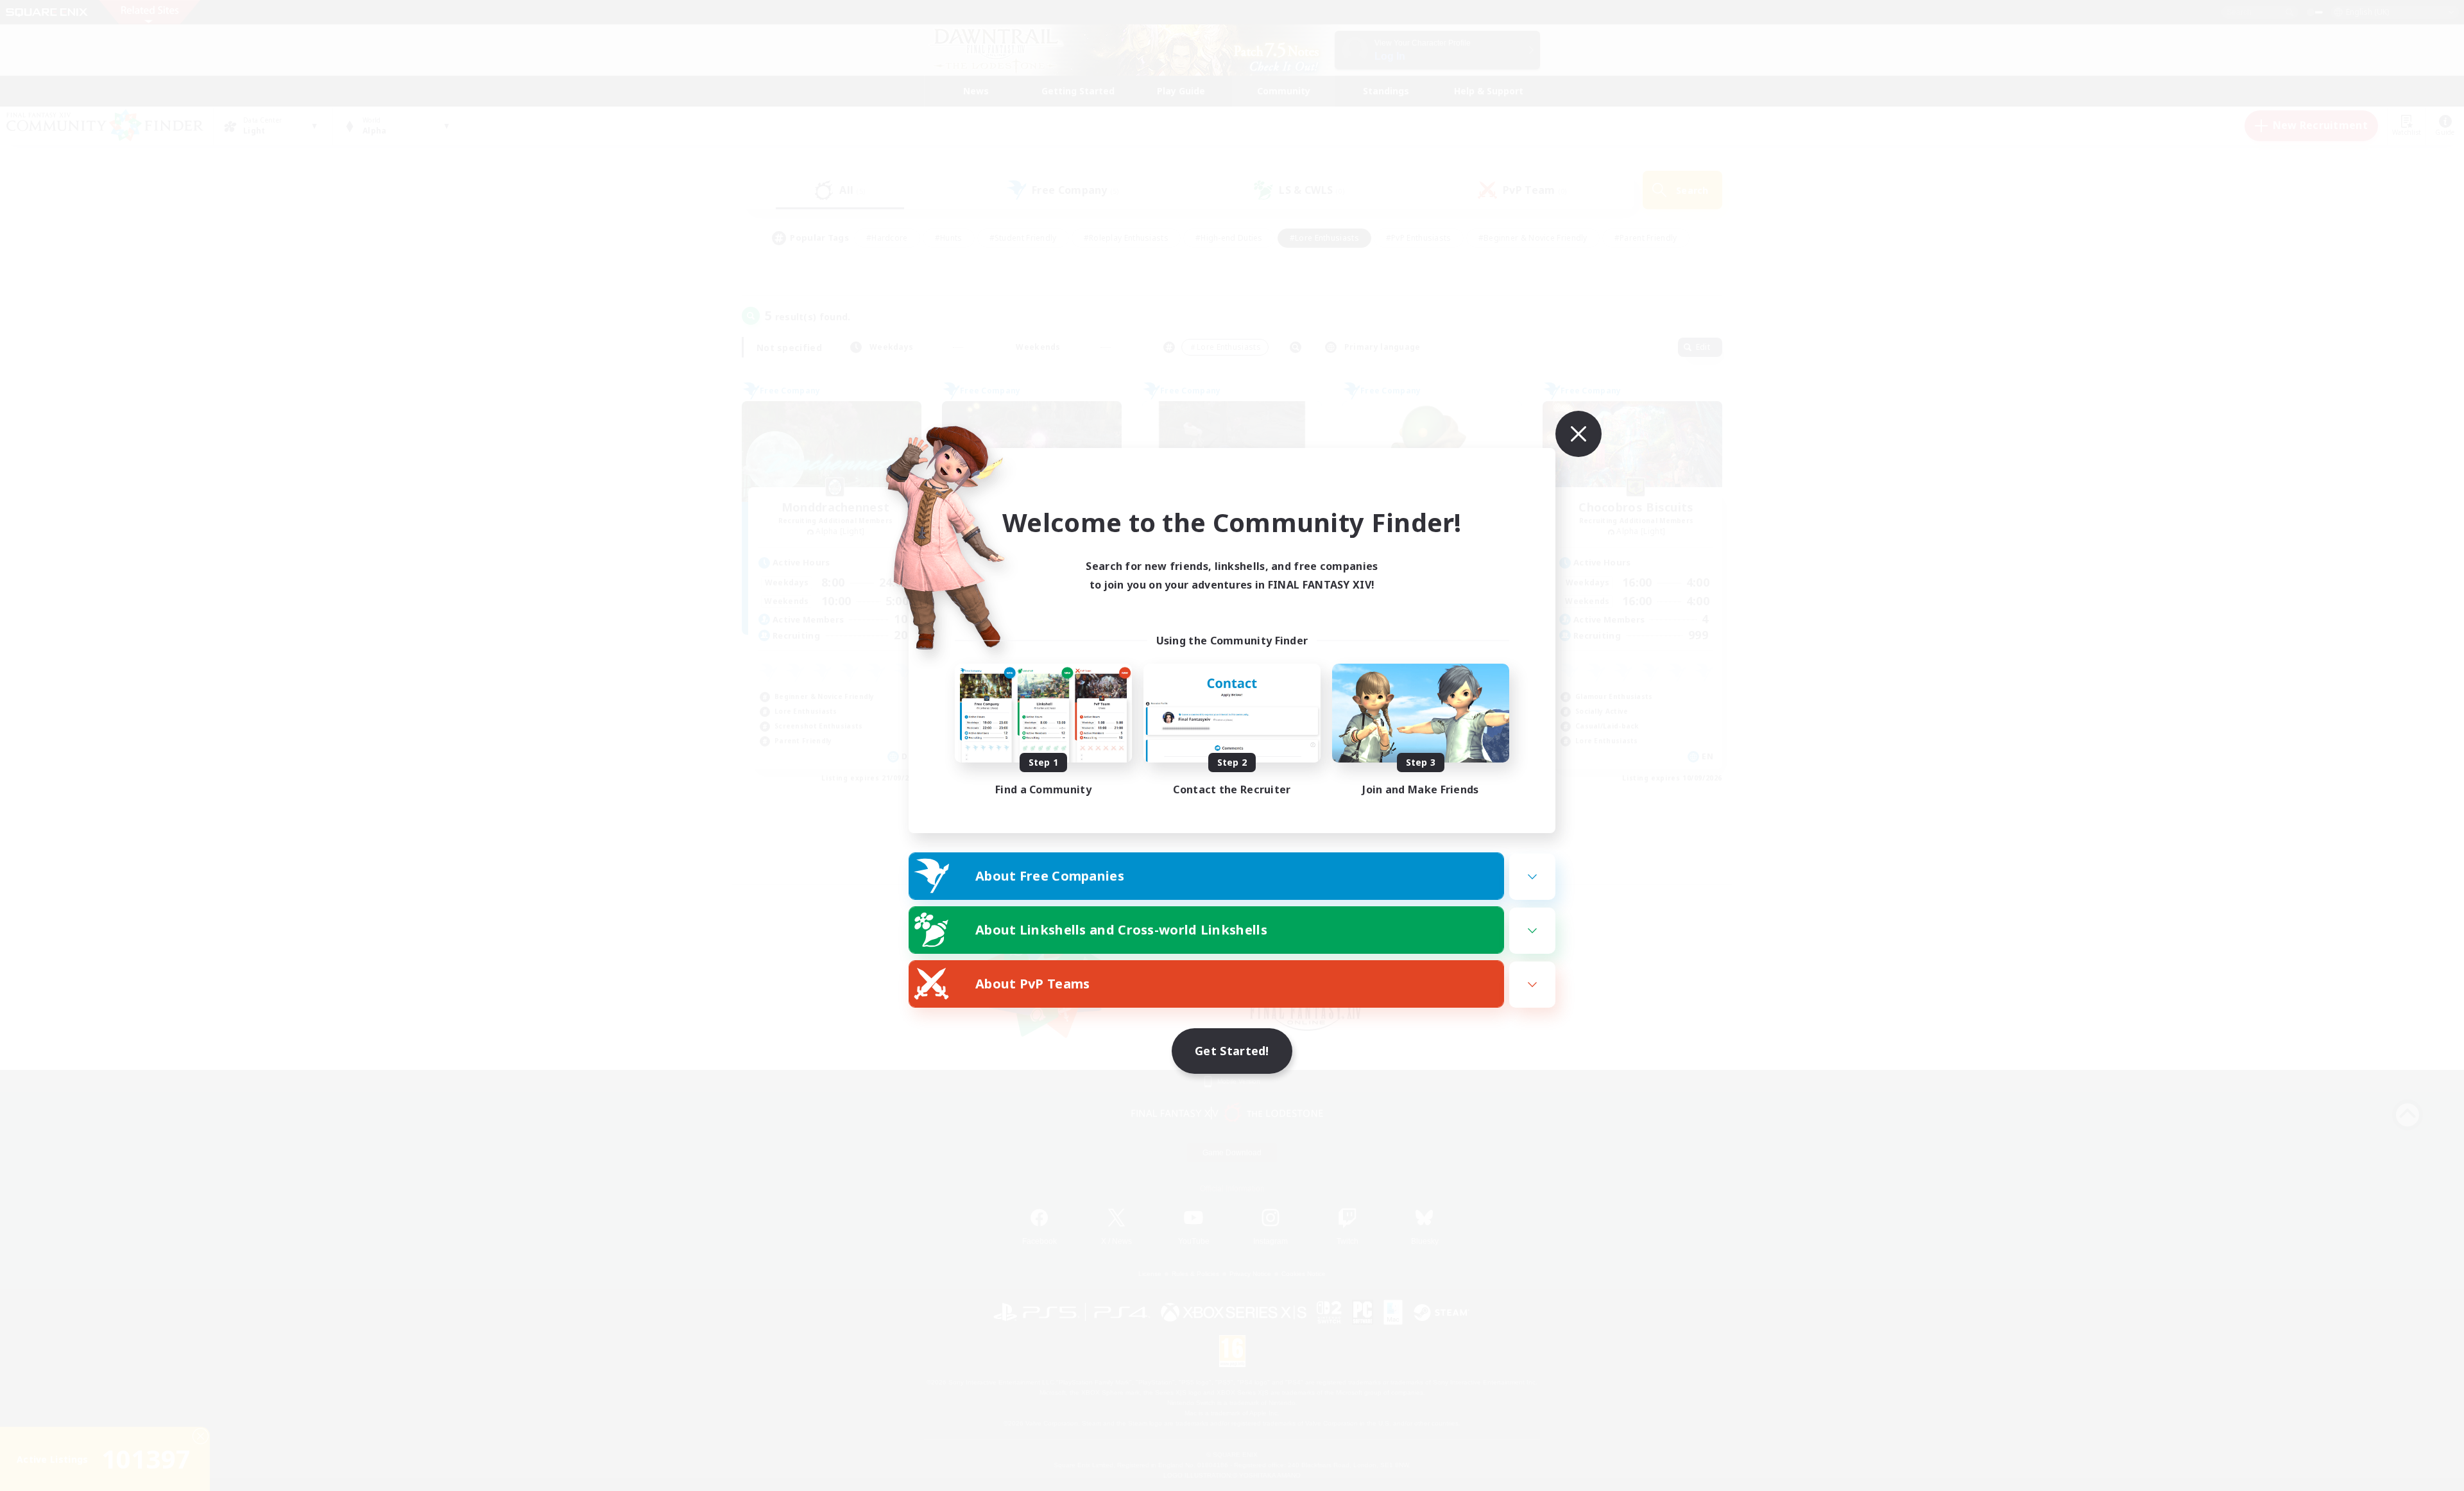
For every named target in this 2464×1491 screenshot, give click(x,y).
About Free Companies (1050, 876)
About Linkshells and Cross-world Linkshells (1121, 930)
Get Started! (1232, 1051)
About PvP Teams (1033, 984)
